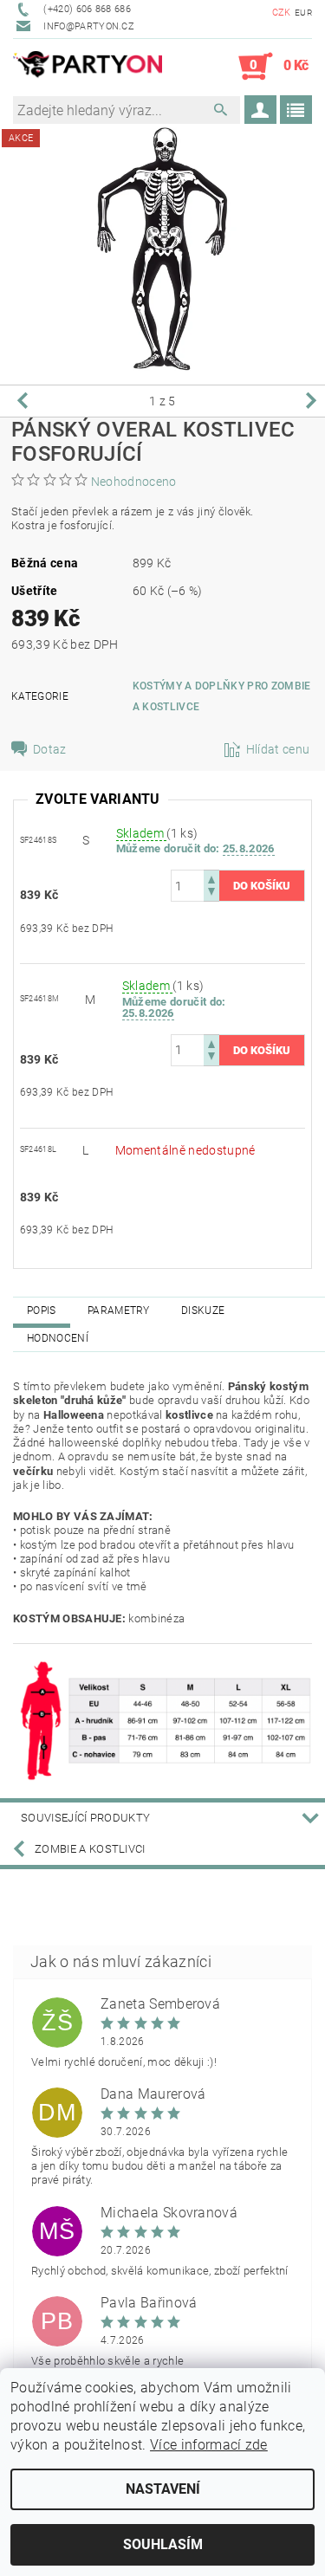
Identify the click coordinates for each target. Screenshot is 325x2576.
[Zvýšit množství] (211, 878)
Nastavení (163, 2489)
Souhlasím (163, 2544)
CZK (282, 13)
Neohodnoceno (134, 482)
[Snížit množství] (211, 893)
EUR (303, 13)
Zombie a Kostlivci (90, 1849)
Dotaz (50, 749)
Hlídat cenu (278, 749)
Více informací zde (209, 2445)
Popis (42, 1311)
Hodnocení (58, 1338)
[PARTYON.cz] (88, 67)
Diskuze (203, 1311)
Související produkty (85, 1818)
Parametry (119, 1311)
